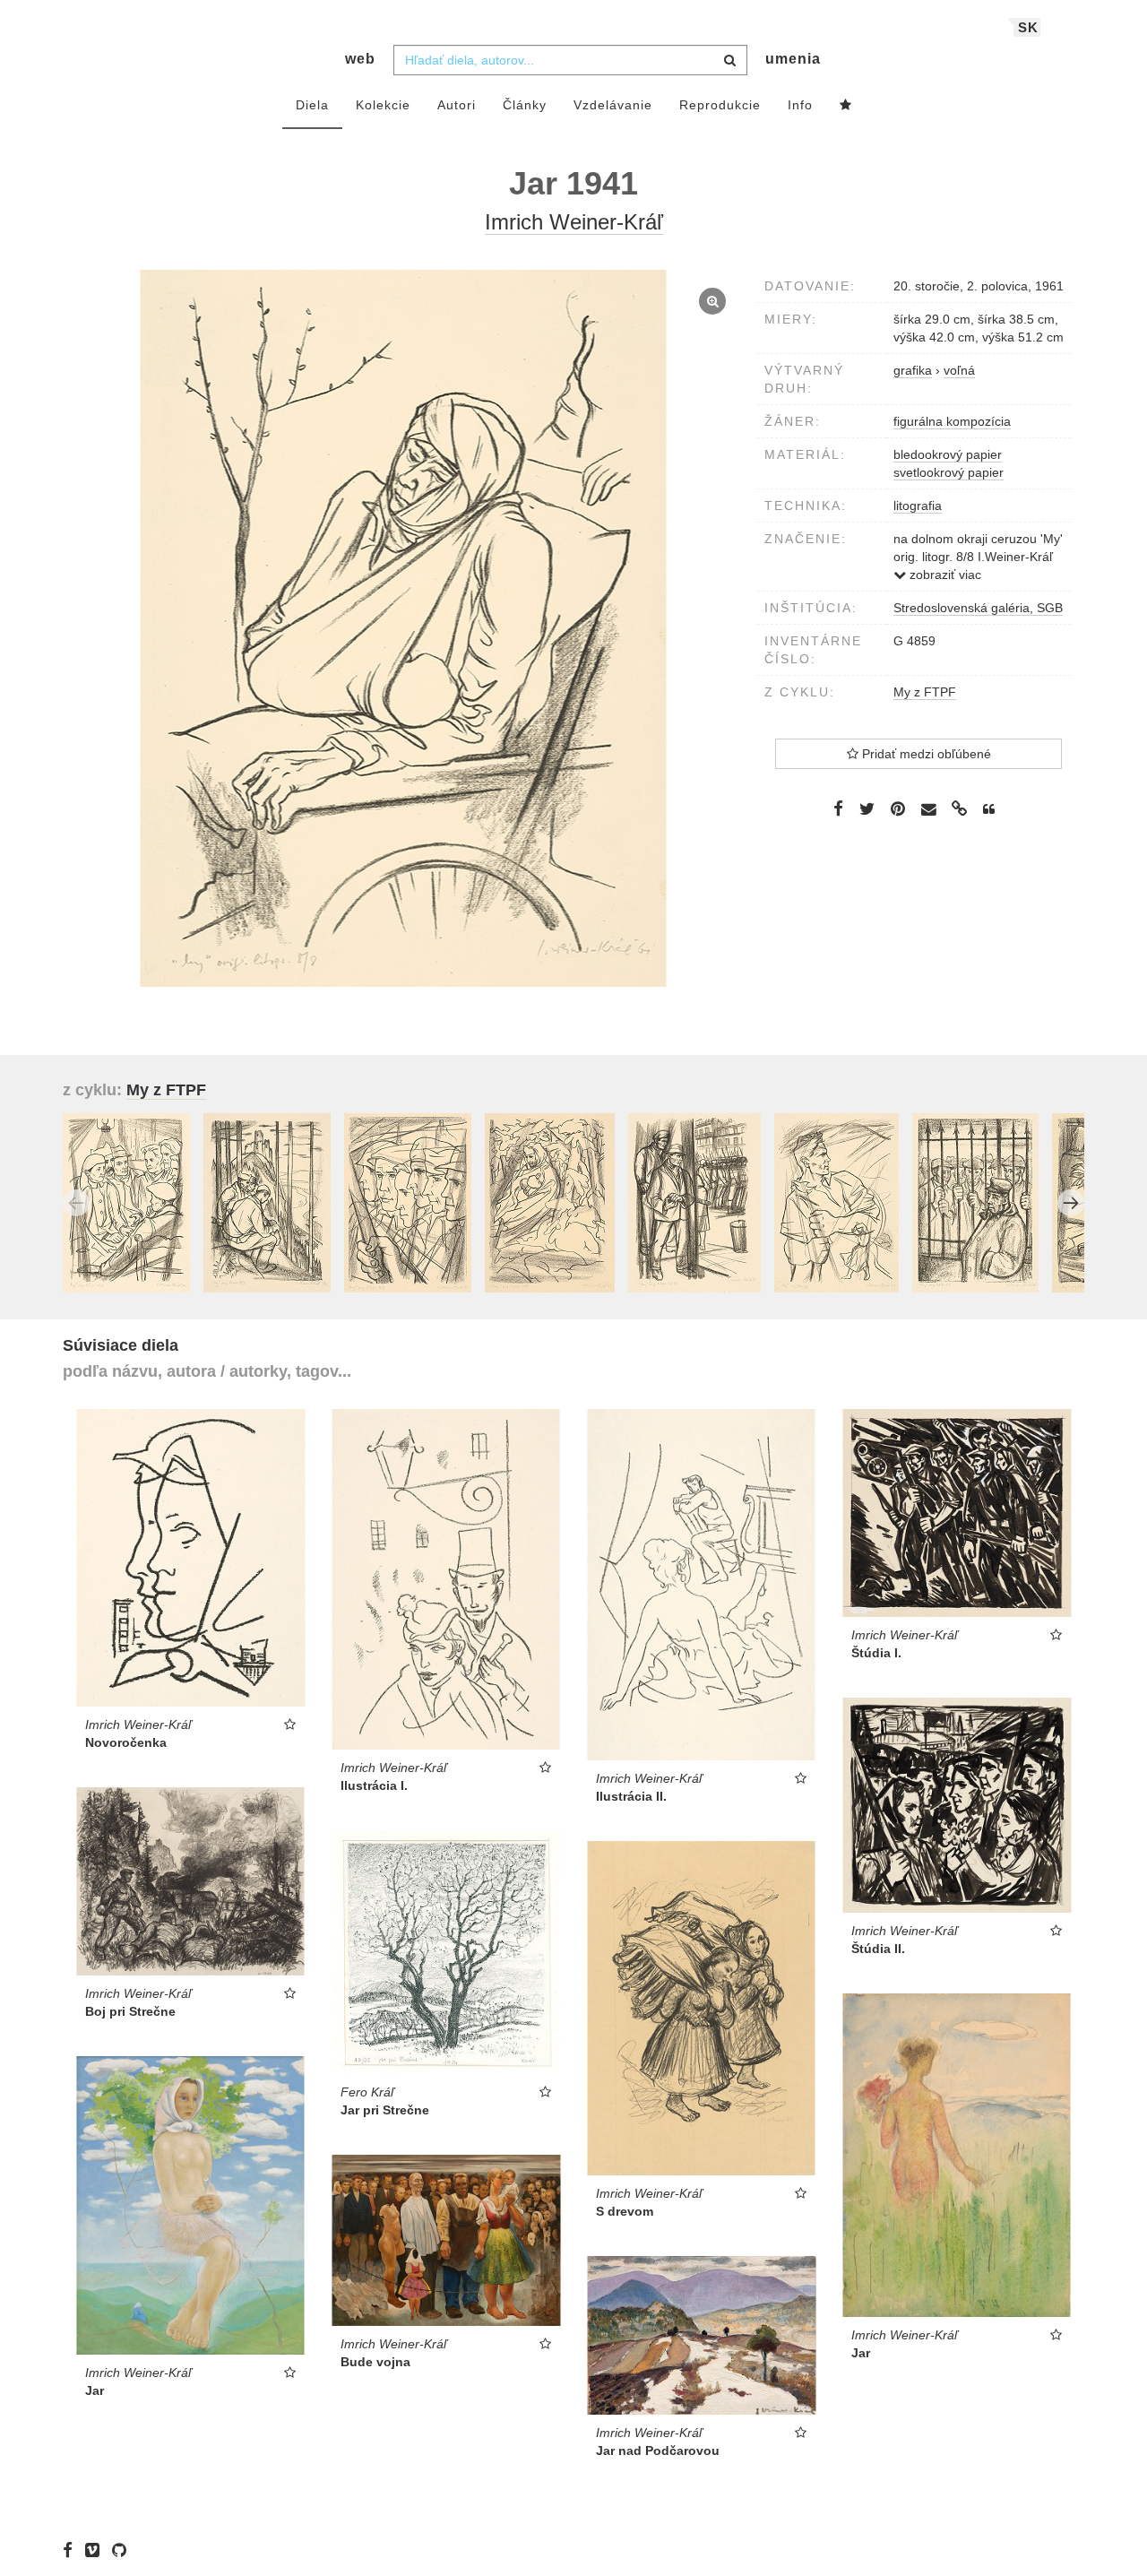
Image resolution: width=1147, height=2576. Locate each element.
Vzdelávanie (613, 105)
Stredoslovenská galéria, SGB (978, 608)
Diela (312, 105)
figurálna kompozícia (952, 421)
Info (800, 105)
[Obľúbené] (846, 106)
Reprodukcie (720, 105)
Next (1071, 1203)
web (360, 59)
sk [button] (1028, 27)
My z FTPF (925, 692)
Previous (76, 1203)
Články (525, 105)
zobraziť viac (944, 575)
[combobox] (570, 60)
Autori (457, 105)
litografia (918, 506)
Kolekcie (383, 105)
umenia (793, 59)
